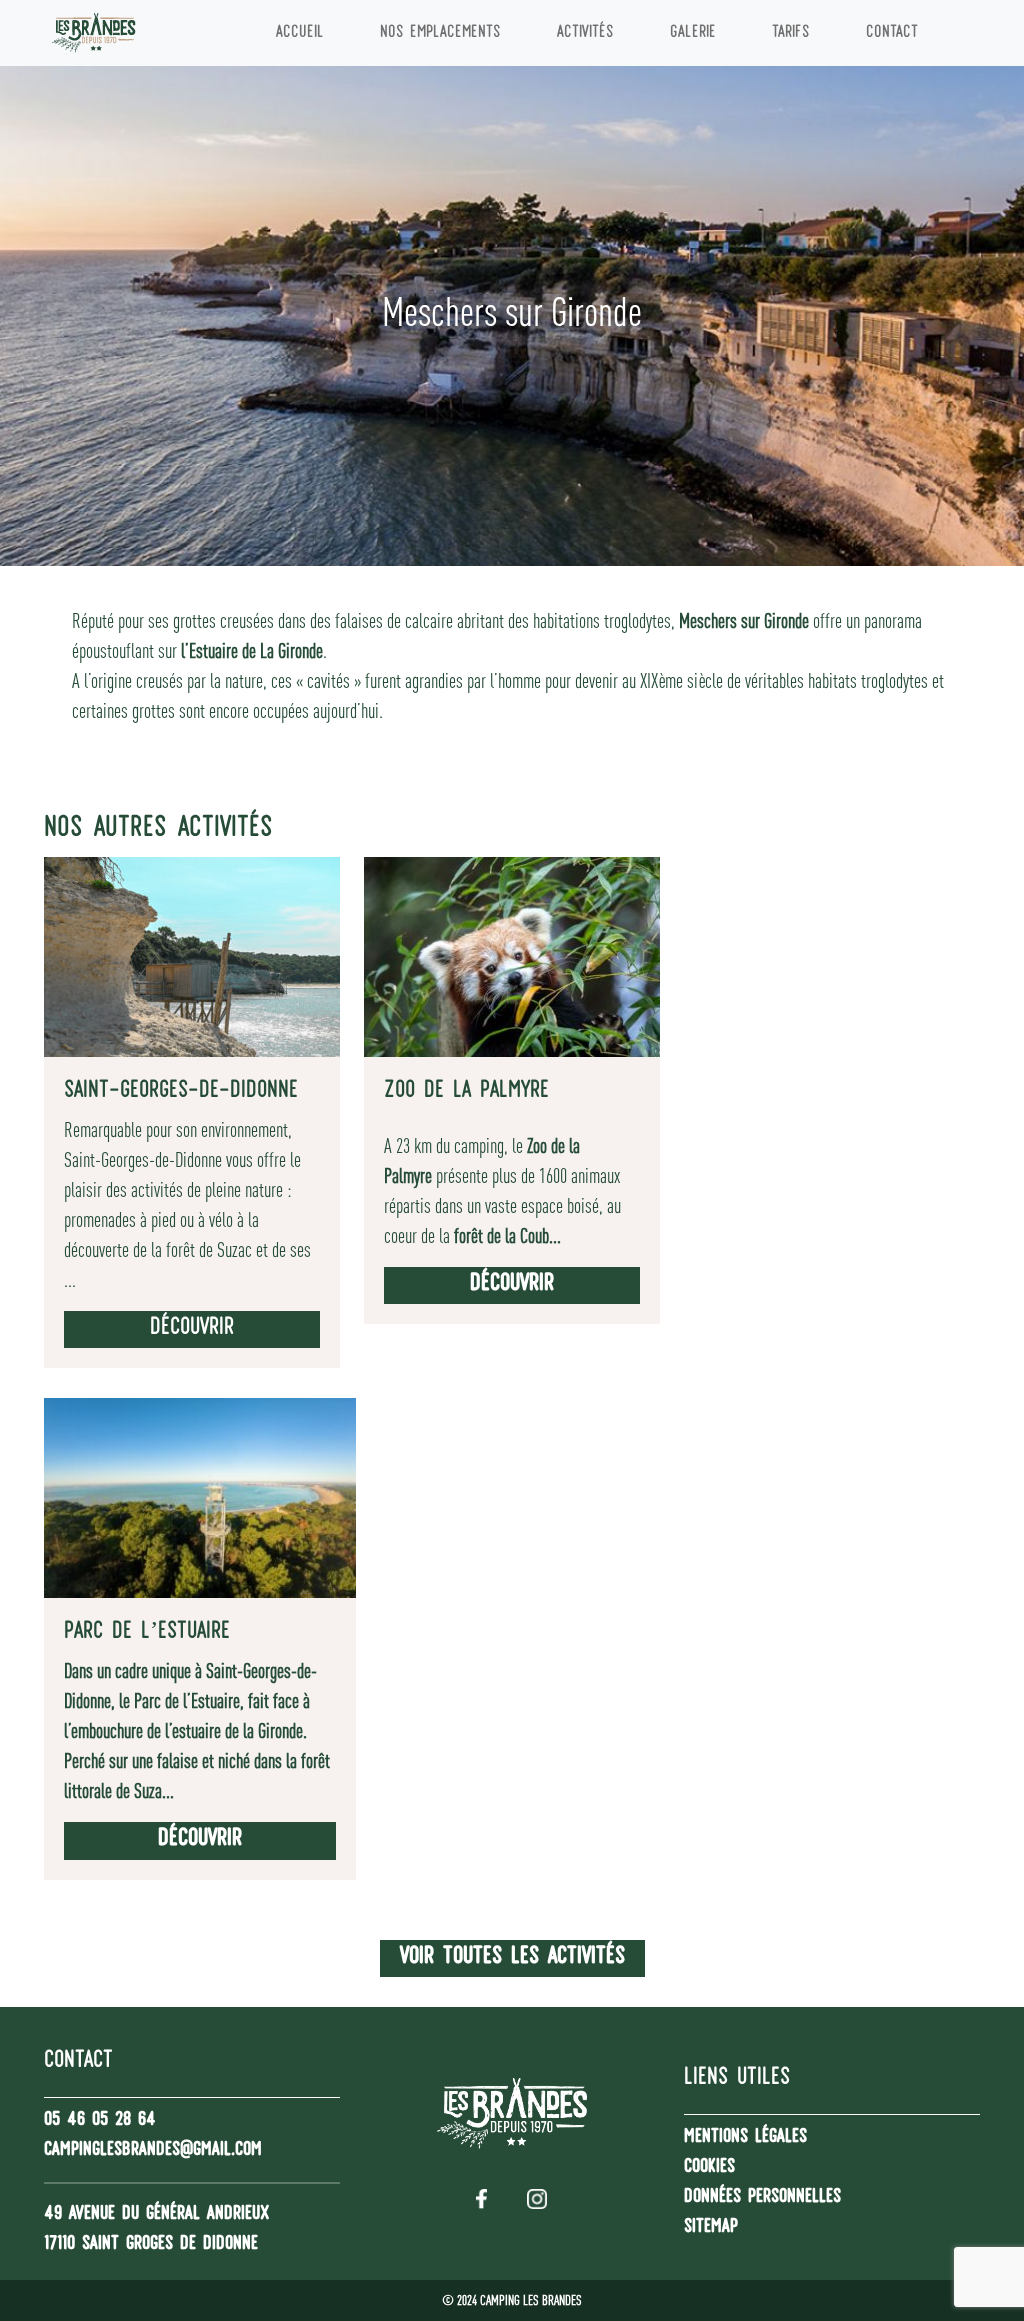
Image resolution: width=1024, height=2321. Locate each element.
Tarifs (791, 33)
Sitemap (711, 2228)
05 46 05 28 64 (100, 2121)
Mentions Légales (745, 2138)
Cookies (709, 2168)
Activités (585, 33)
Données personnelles (762, 2198)
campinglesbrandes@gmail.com (153, 2151)
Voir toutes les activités (512, 1958)
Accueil (300, 33)
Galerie (693, 33)
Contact (892, 33)
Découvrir (192, 1329)
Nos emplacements (440, 33)
